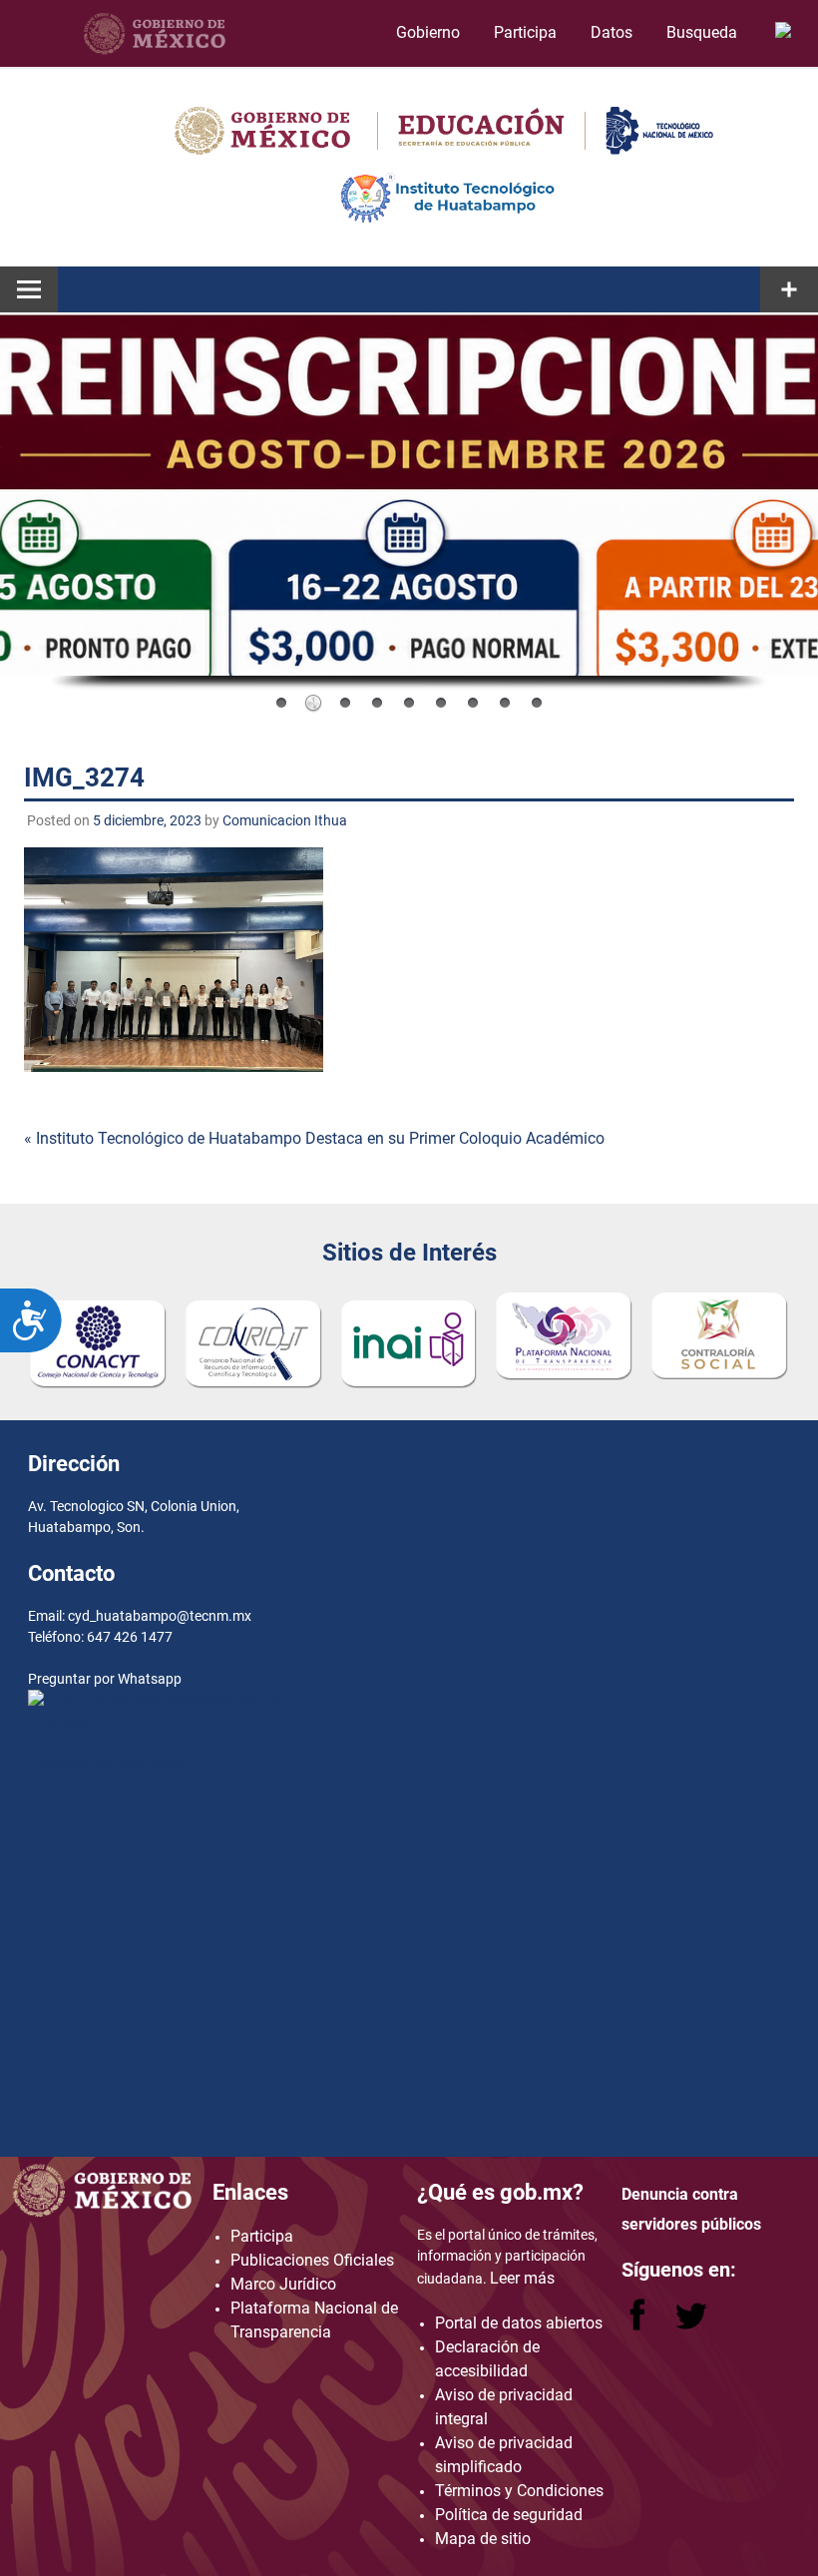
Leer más (522, 2278)
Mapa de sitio (483, 2539)
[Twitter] (691, 2325)
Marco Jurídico (283, 2284)
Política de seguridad (509, 2515)
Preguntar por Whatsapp (105, 1763)
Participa (525, 32)
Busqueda (704, 32)
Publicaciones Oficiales (312, 2260)
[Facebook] (639, 2325)
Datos (612, 32)
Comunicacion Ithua (285, 820)
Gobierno (428, 32)
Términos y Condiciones (519, 2491)
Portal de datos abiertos (519, 2323)
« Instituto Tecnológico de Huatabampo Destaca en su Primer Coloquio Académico (314, 1138)
